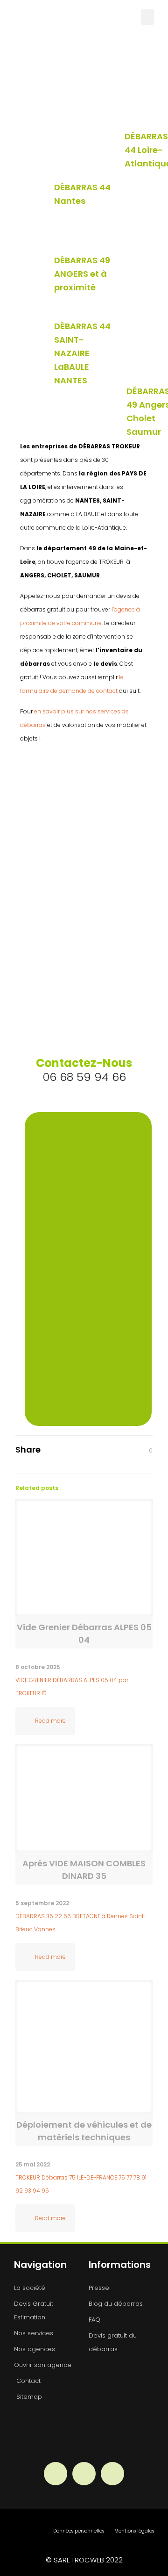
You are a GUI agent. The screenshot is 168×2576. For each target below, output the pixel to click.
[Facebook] (56, 2474)
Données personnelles (79, 2531)
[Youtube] (112, 2474)
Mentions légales (134, 2531)
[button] (147, 17)
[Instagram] (84, 2474)
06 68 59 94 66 (84, 1070)
